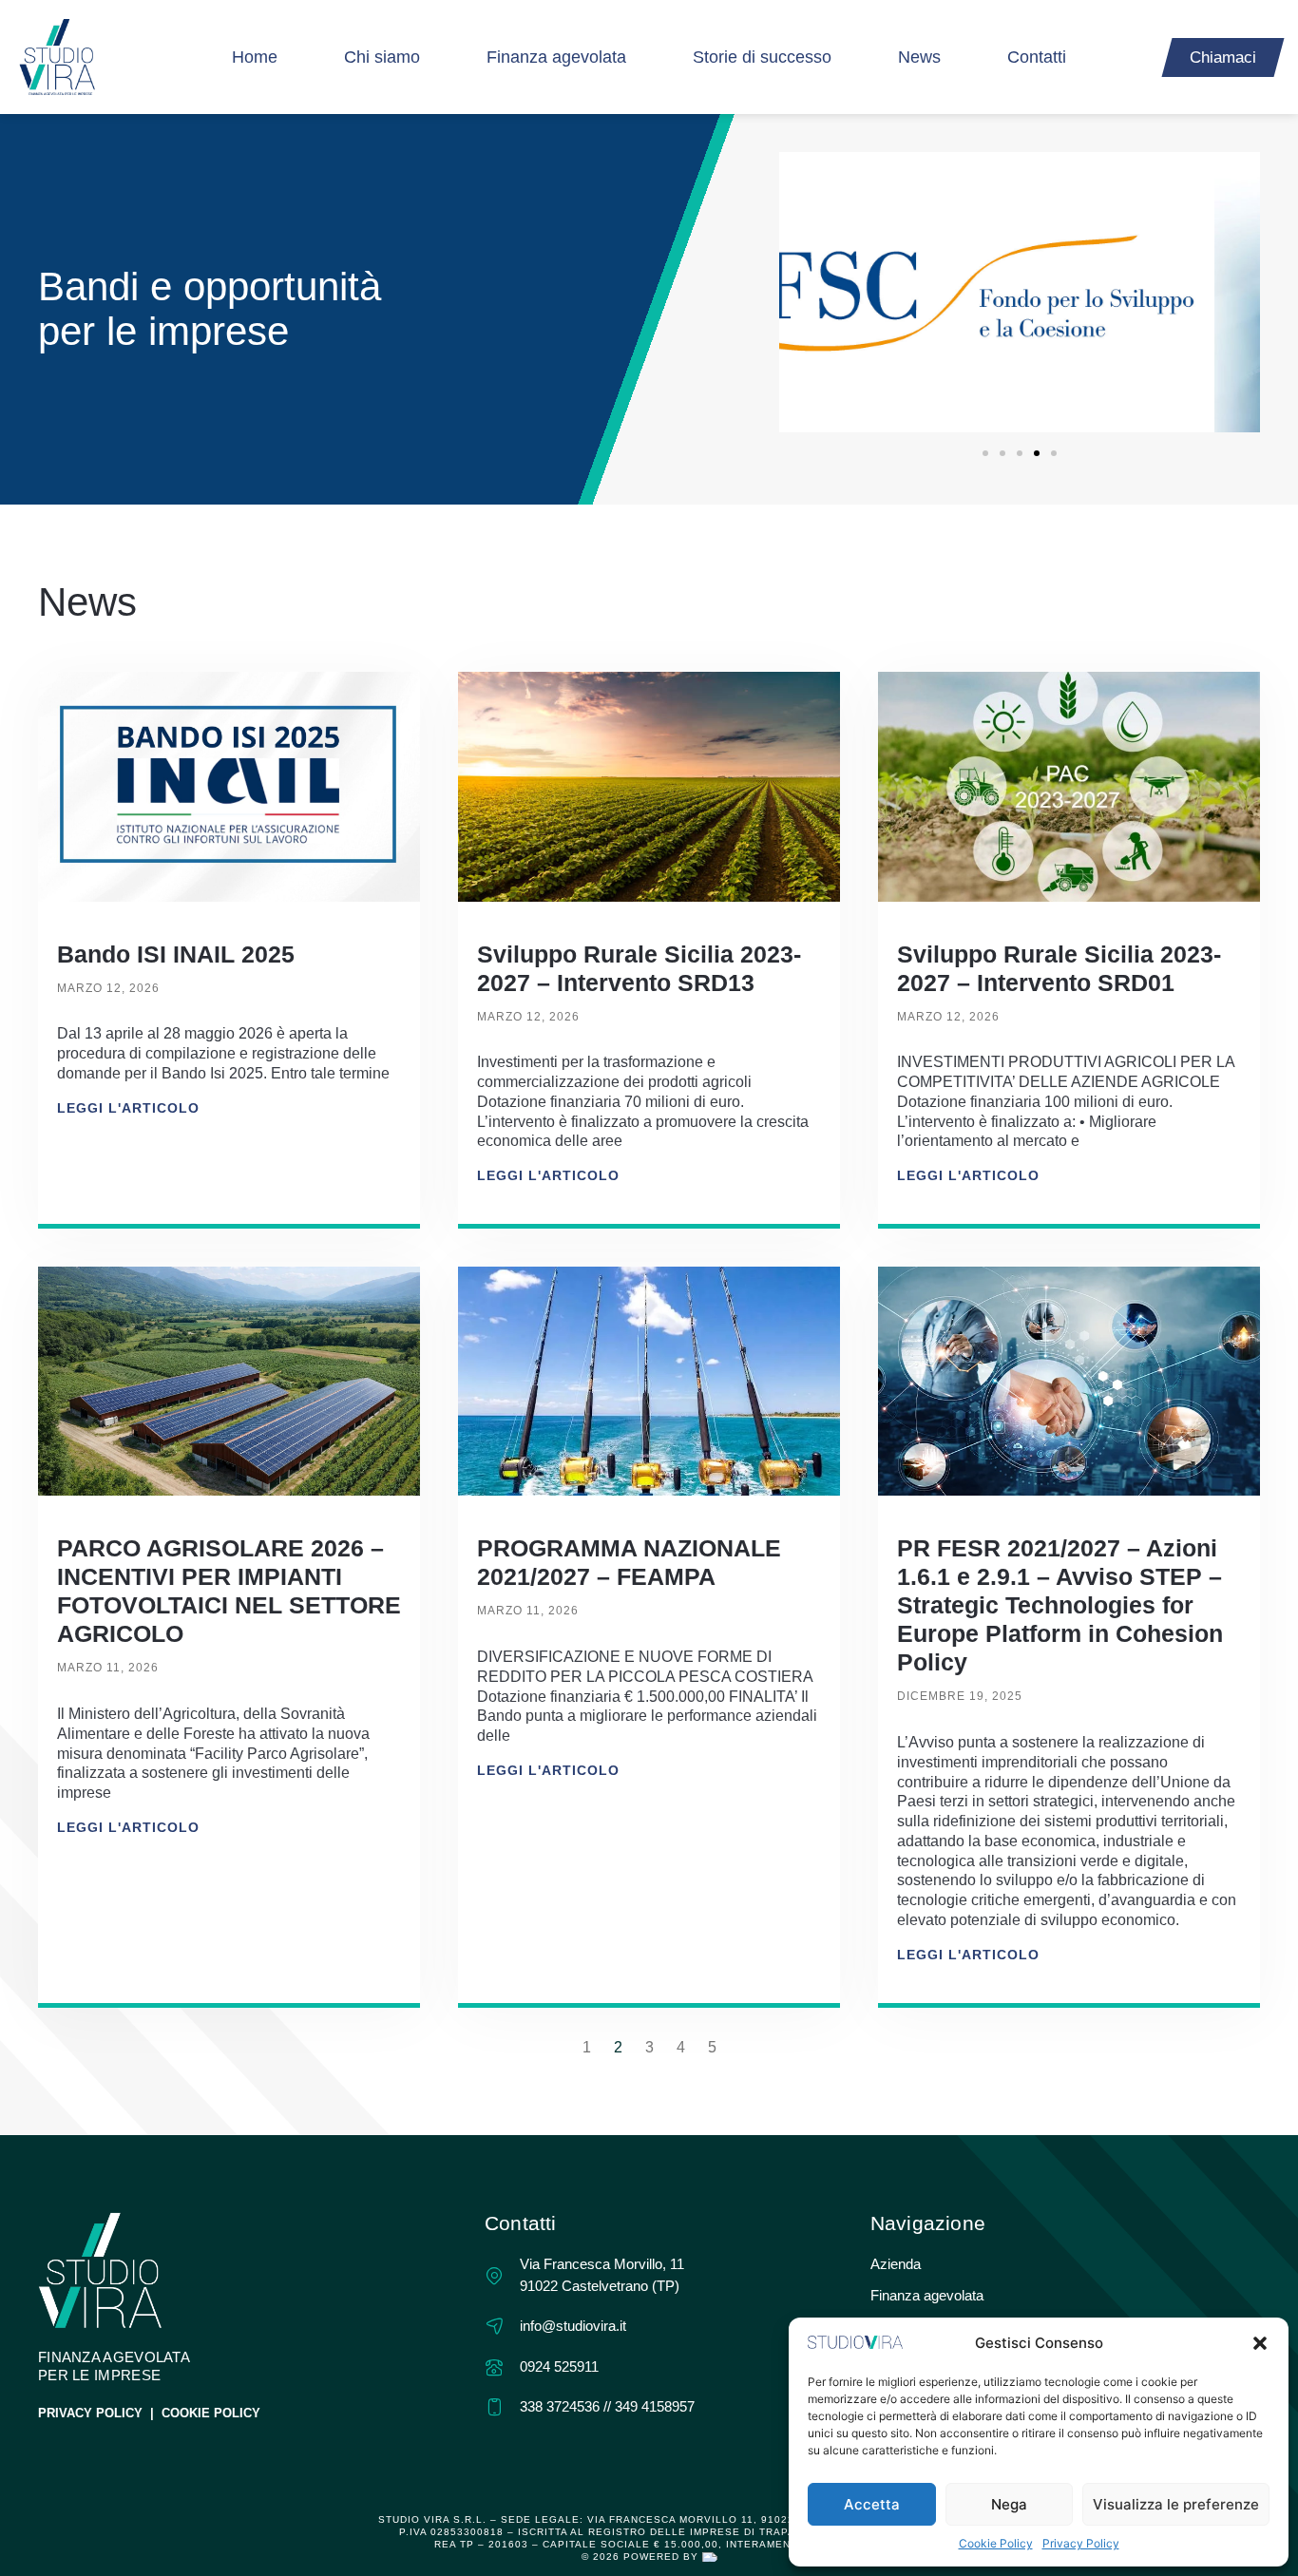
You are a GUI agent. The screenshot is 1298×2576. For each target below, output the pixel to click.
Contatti (1037, 57)
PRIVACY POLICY (90, 2413)
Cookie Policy (996, 2543)
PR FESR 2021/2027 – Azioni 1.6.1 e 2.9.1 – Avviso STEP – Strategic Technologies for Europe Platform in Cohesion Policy (1060, 1605)
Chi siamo (382, 57)
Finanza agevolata (556, 57)
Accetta (872, 2504)
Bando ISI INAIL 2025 (176, 954)
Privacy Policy (1081, 2543)
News (919, 57)
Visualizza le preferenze (1176, 2504)
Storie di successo (762, 57)
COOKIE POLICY (211, 2413)
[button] (1260, 2343)
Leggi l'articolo (128, 1108)
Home (255, 57)
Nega (1009, 2504)
